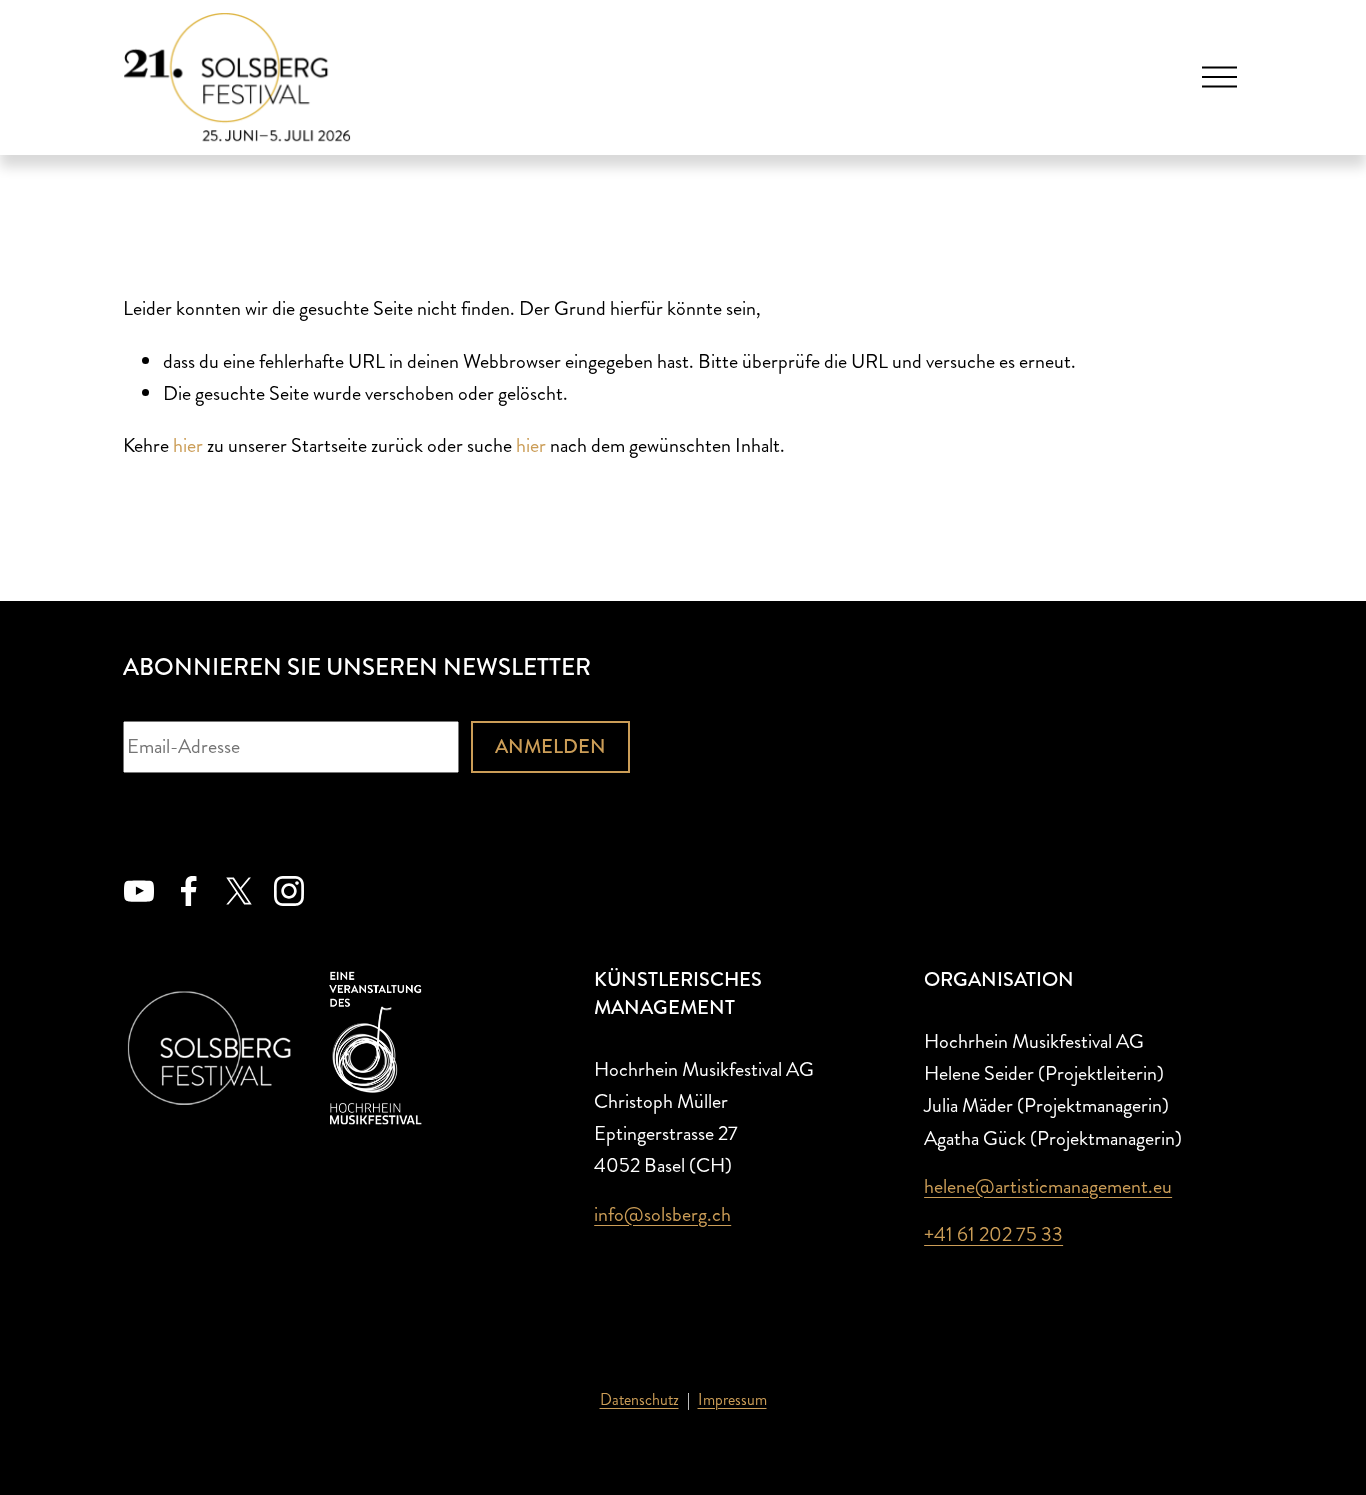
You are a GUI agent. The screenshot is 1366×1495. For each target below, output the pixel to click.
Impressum (732, 1399)
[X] (239, 891)
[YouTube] (139, 891)
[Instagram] (289, 891)
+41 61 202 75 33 (993, 1234)
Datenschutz (639, 1399)
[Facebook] (189, 891)
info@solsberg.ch (662, 1214)
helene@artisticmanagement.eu (1048, 1186)
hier (188, 445)
